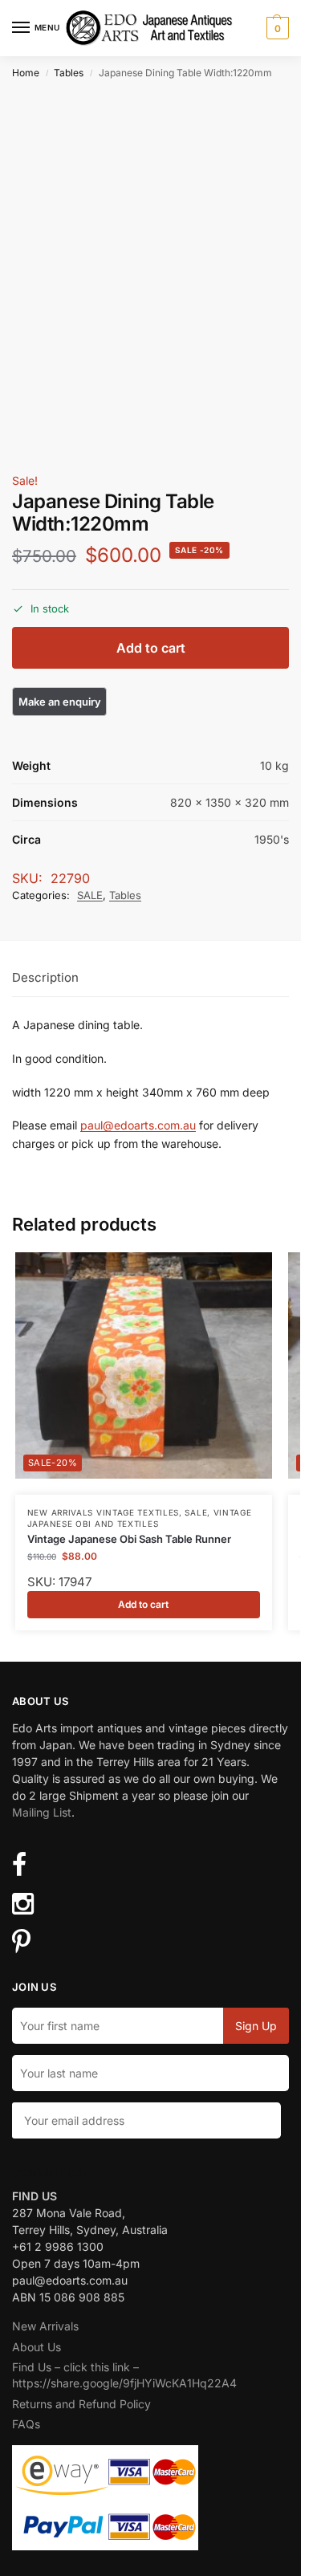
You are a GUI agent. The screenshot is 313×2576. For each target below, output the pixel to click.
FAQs (26, 2424)
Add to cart (151, 648)
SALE (90, 895)
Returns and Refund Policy (81, 2404)
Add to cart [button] (143, 1604)
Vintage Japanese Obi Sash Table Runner (129, 1539)
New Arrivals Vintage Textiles (103, 1512)
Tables (69, 73)
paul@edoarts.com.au (138, 1125)
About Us (37, 2347)
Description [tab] (45, 977)
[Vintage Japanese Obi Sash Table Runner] (144, 1365)
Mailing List (42, 1812)
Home (26, 73)
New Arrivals (45, 2326)
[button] (276, 28)
